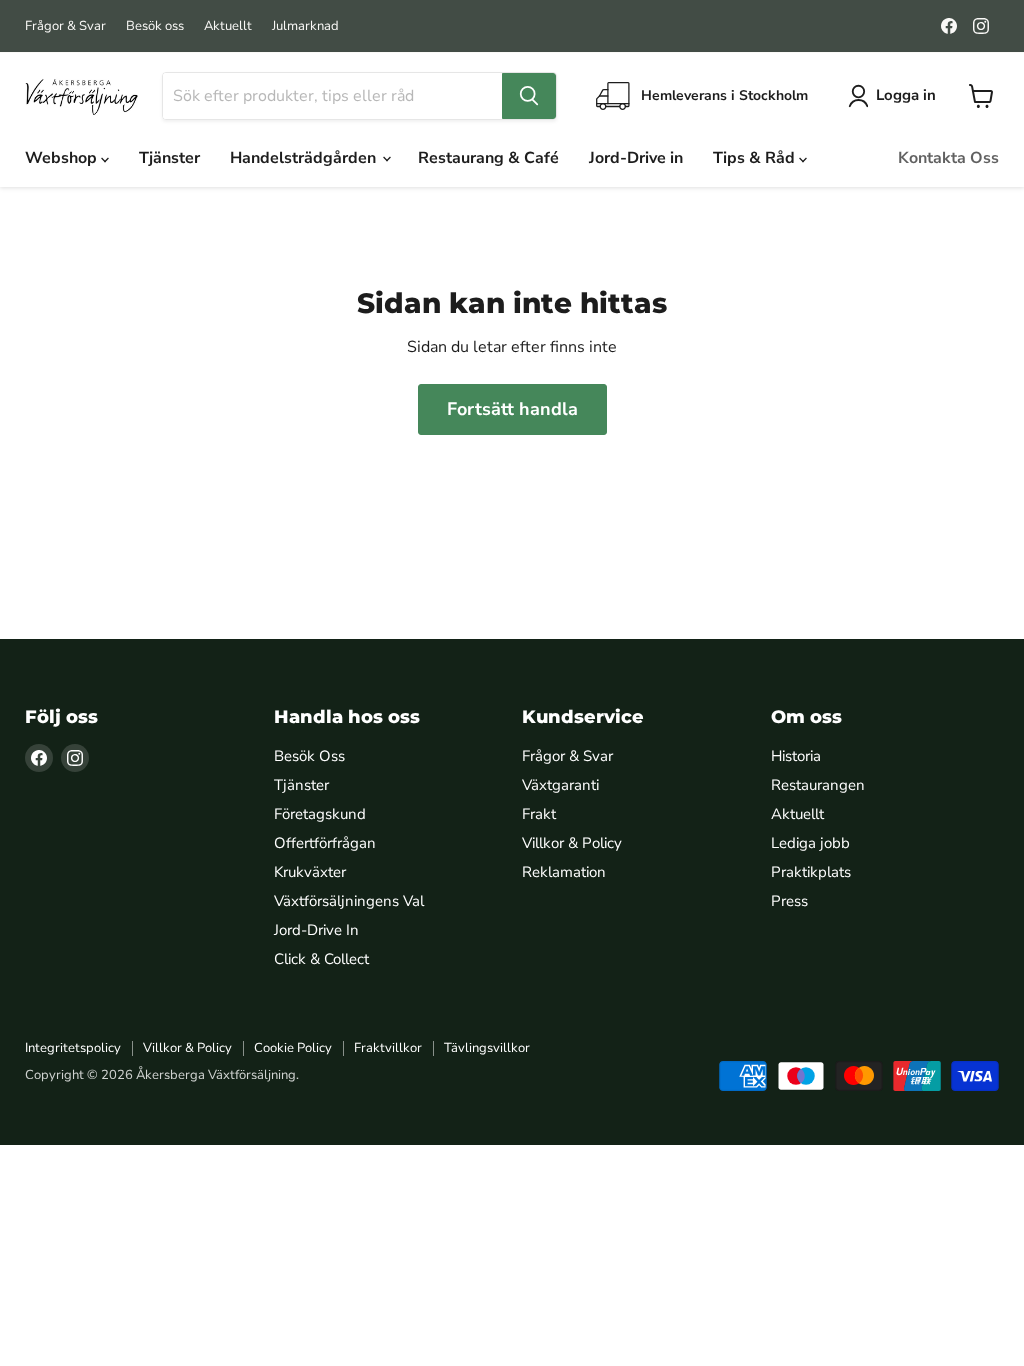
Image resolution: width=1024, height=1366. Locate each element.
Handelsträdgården (305, 158)
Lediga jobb (810, 843)
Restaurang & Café (488, 158)
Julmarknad (305, 26)
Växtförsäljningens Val (349, 901)
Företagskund (320, 814)
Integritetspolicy (73, 1048)
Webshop (63, 158)
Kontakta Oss (948, 158)
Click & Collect (321, 959)
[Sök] (529, 96)
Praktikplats (811, 872)
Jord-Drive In (316, 930)
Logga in (906, 95)
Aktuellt (228, 26)
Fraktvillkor (388, 1048)
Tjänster (169, 158)
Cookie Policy (293, 1048)
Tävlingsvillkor (487, 1048)
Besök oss (155, 26)
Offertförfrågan (325, 843)
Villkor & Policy (572, 843)
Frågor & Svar (65, 26)
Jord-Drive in (636, 158)
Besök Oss (309, 756)
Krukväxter (310, 872)
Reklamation (564, 872)
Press (789, 901)
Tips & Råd (756, 158)
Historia (796, 756)
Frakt (539, 814)
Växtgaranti (560, 785)
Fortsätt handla (512, 409)
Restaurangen (818, 785)
